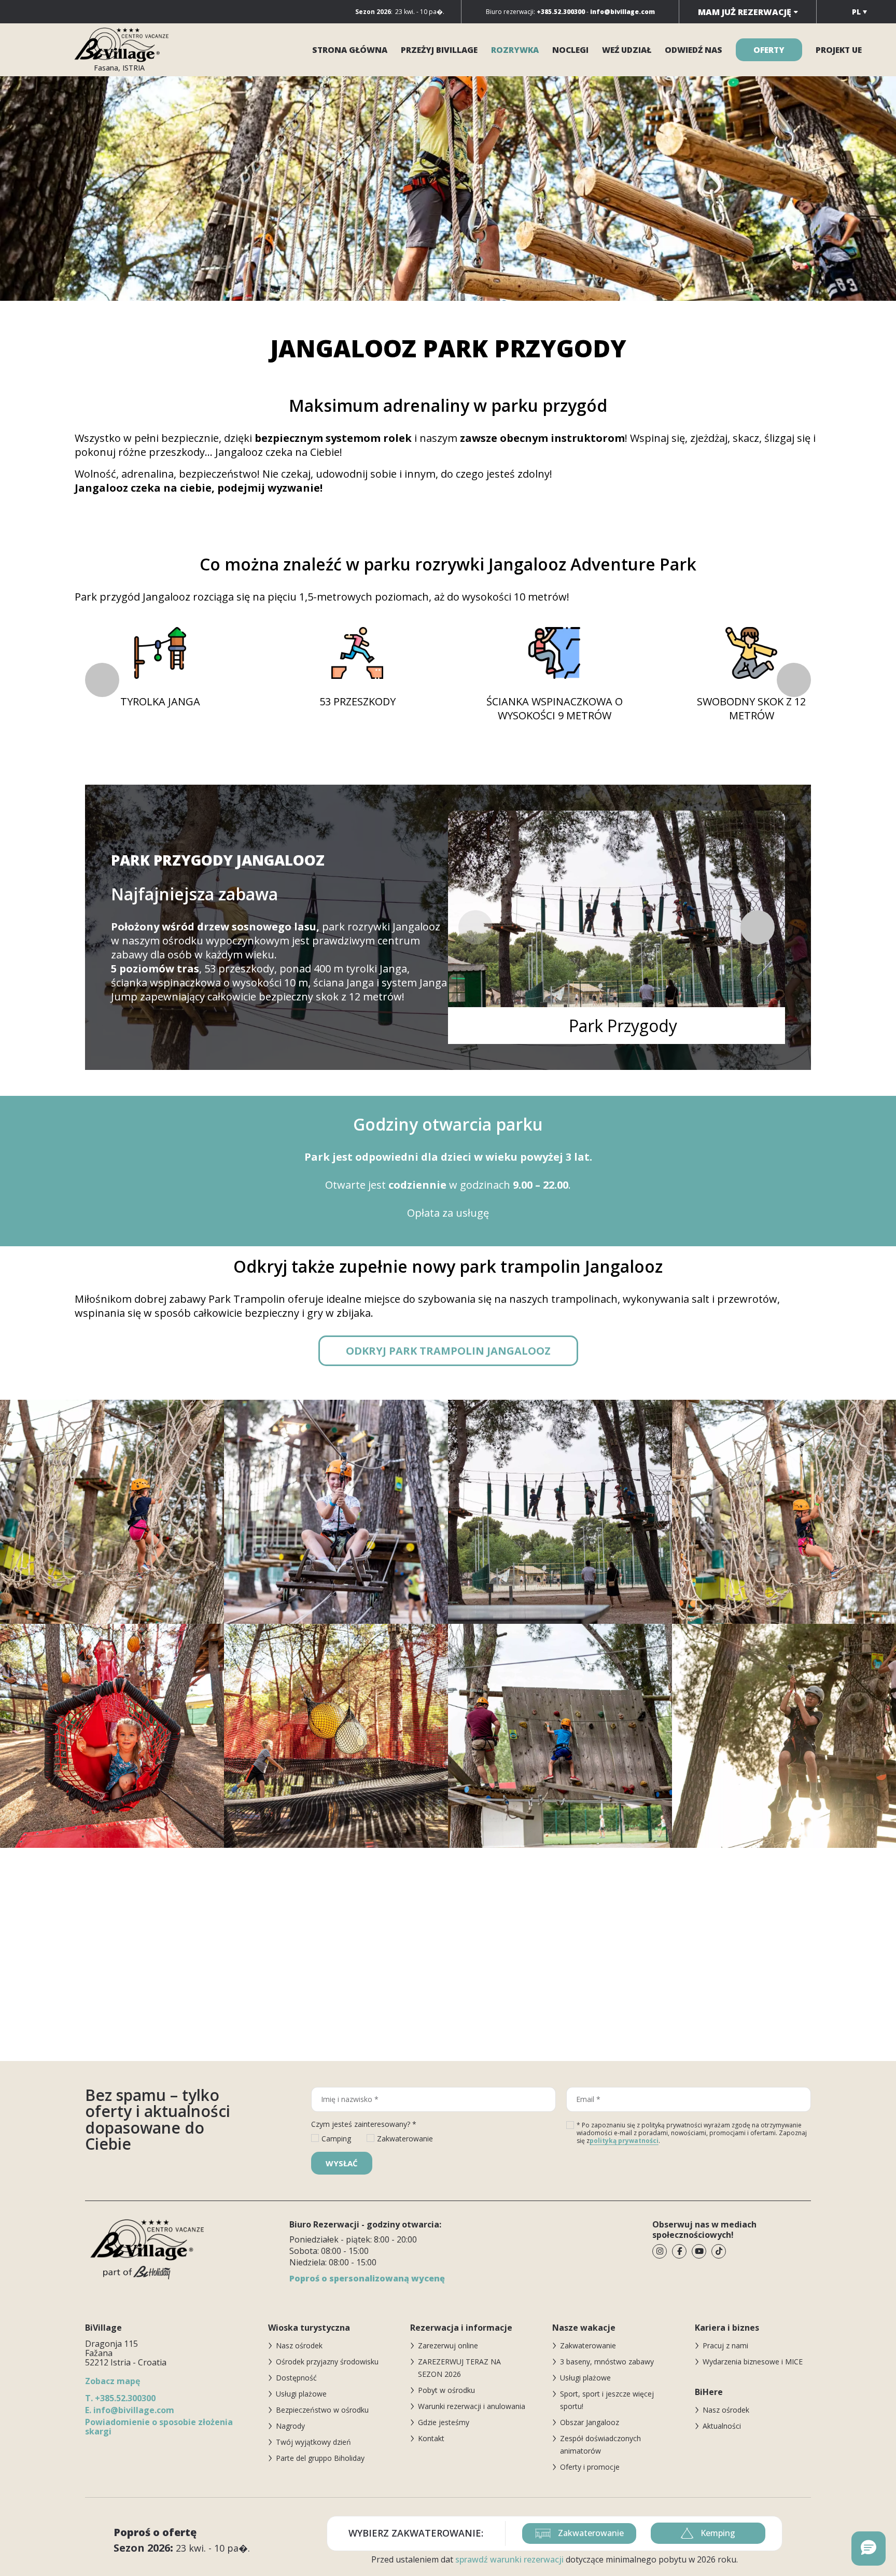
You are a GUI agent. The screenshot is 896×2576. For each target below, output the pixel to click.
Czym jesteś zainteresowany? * (364, 2124)
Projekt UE (839, 50)
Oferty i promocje (590, 2467)
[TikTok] (719, 2251)
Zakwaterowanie (588, 2345)
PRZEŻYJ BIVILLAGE (439, 50)
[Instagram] (660, 2251)
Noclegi (570, 50)
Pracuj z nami (725, 2345)
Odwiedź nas (694, 50)
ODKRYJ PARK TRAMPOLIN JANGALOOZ (448, 1351)
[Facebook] (679, 2251)
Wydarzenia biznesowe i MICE (753, 2362)
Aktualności (722, 2426)
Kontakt (431, 2438)
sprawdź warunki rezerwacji (509, 2559)
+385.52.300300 (120, 2398)
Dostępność (296, 2378)
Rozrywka (515, 50)
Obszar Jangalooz (590, 2422)
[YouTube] (699, 2251)
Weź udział (627, 50)
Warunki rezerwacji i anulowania (472, 2406)
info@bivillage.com (130, 2410)
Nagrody (290, 2426)
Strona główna (350, 50)
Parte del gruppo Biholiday (320, 2458)
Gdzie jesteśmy (444, 2422)
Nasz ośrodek (299, 2345)
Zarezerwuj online (448, 2345)
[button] (794, 680)
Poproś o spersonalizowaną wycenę (367, 2278)
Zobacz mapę (113, 2381)
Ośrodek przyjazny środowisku (327, 2362)
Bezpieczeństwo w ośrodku (322, 2410)
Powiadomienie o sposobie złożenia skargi (159, 2427)
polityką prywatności (624, 2141)
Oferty (769, 50)
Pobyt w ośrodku (446, 2390)
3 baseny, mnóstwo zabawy (607, 2362)
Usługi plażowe (301, 2394)
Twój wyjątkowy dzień (313, 2442)
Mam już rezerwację (745, 12)
